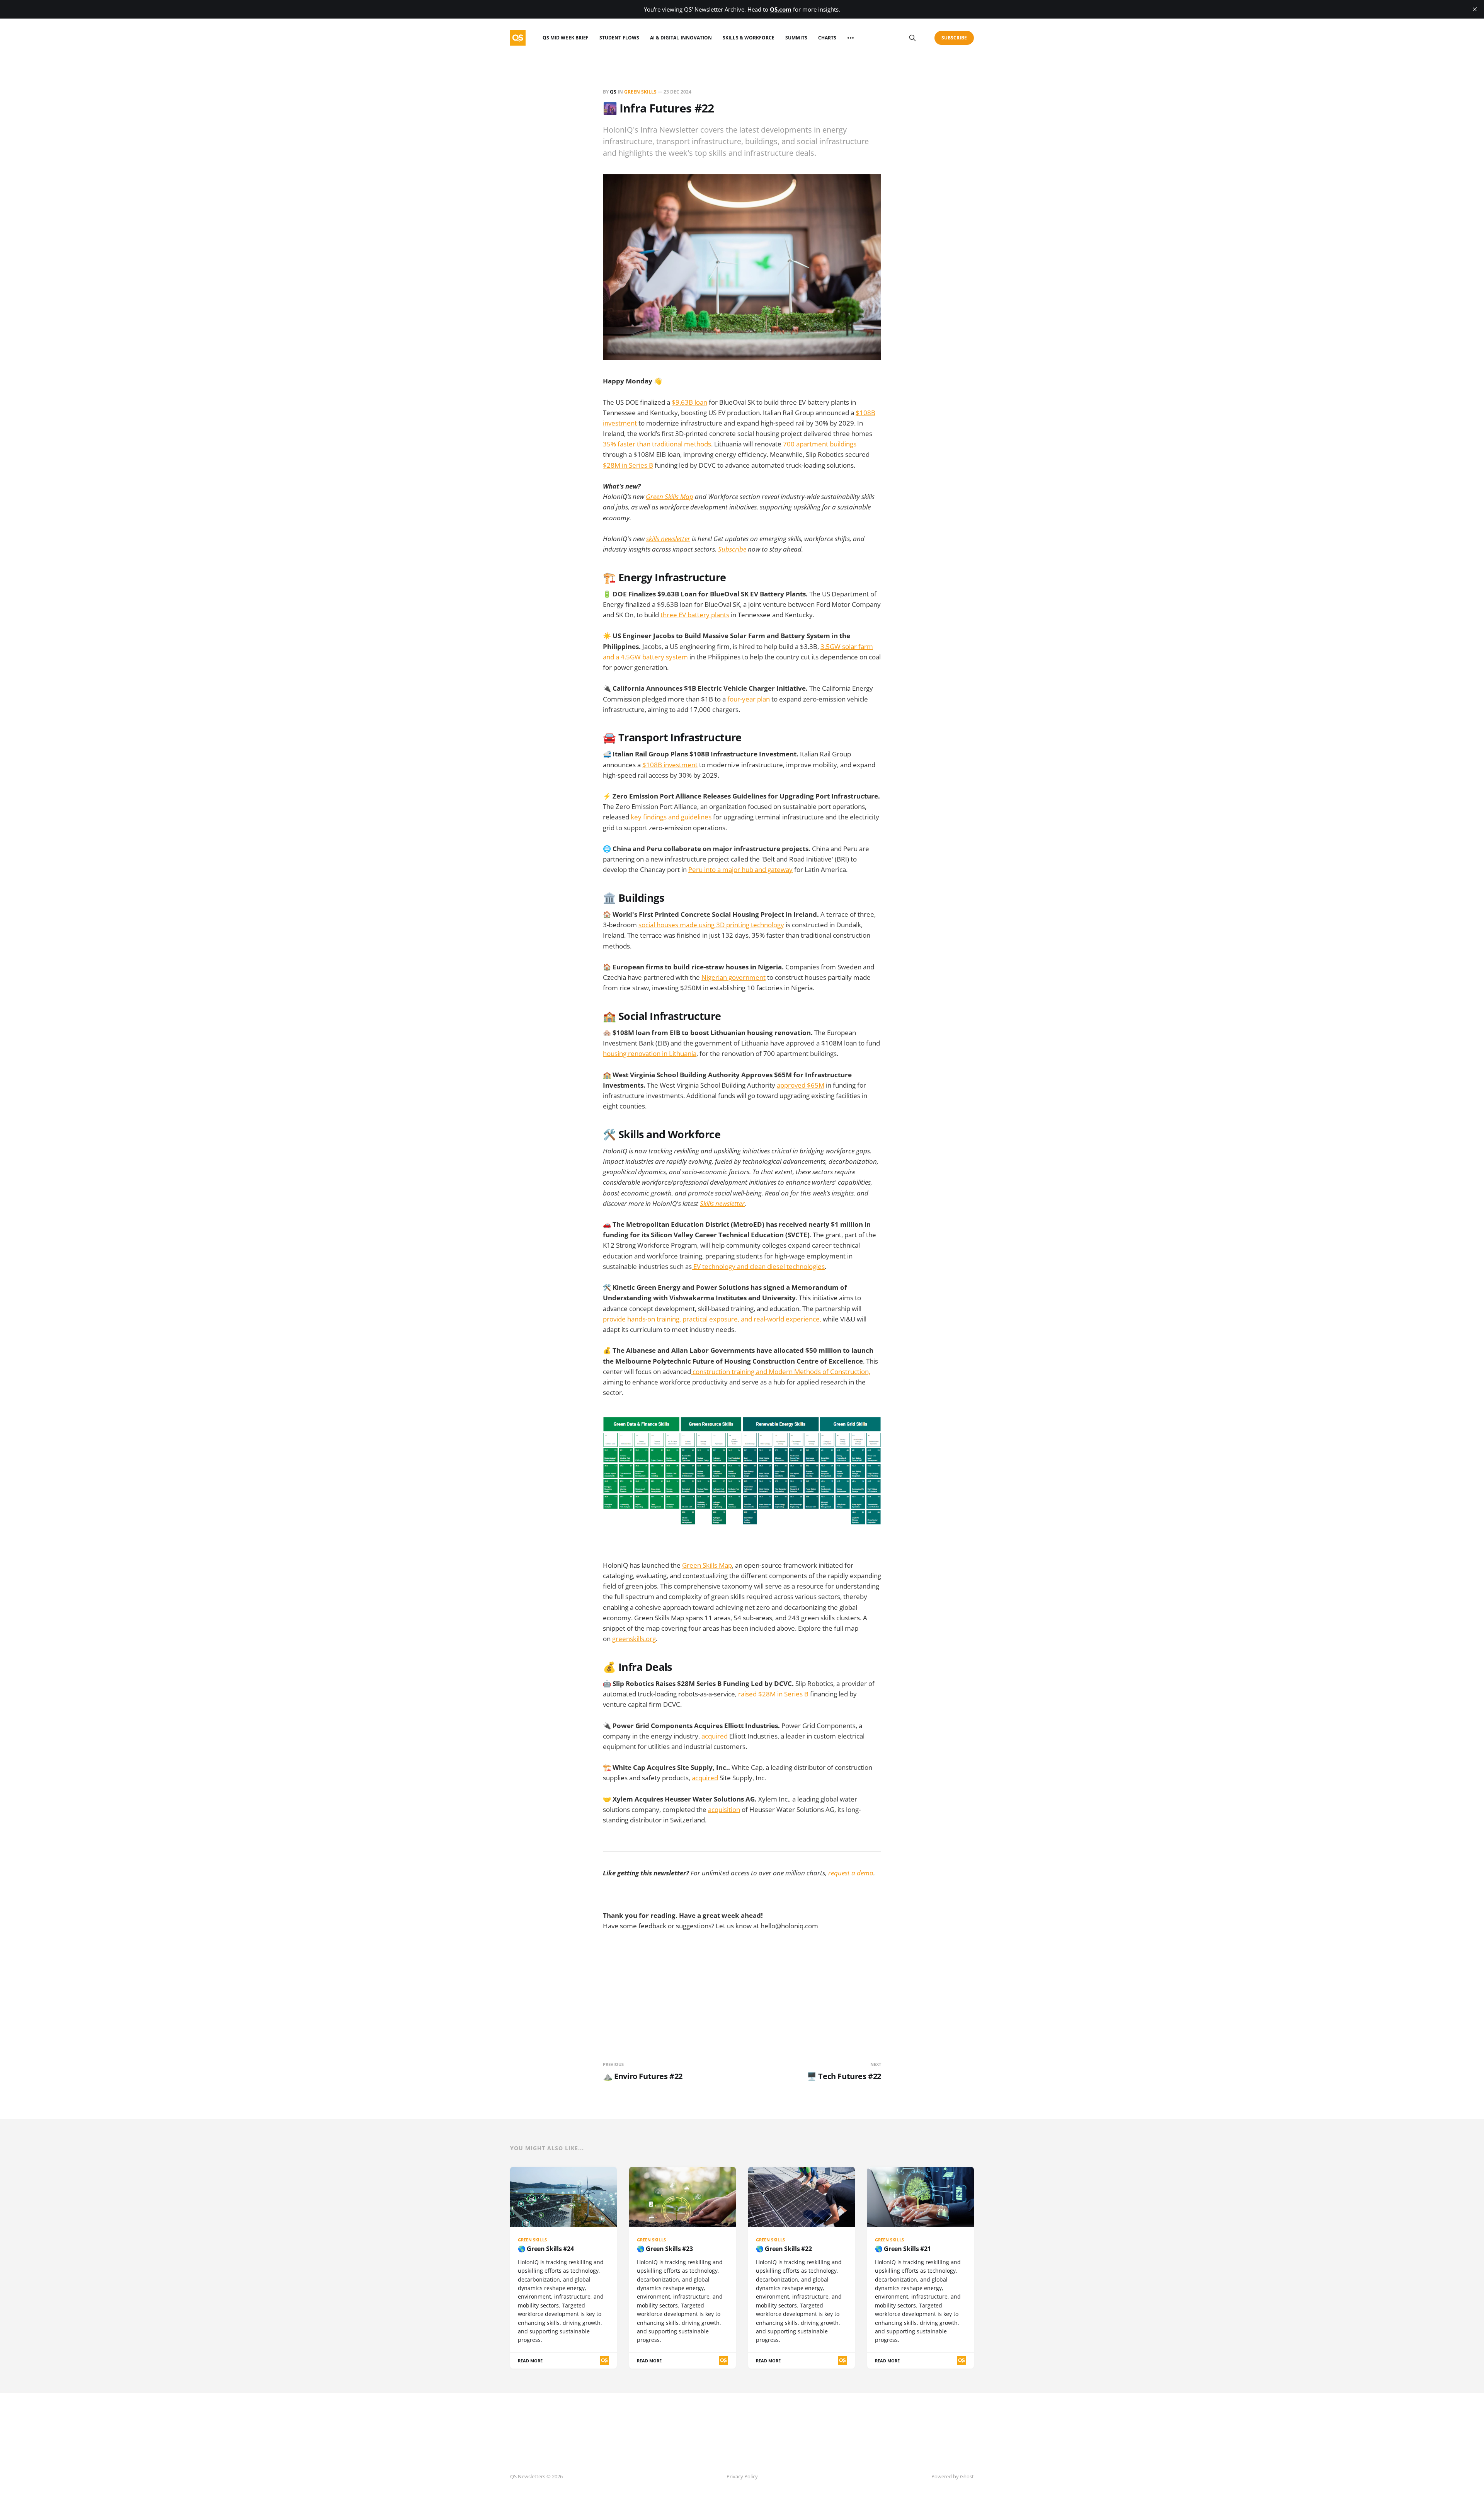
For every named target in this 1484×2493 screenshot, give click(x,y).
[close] (1475, 9)
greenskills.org (634, 1639)
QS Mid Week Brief (566, 38)
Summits (796, 38)
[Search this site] (912, 38)
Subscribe (954, 38)
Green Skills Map (707, 1565)
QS (613, 92)
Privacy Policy (742, 2476)
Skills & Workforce (749, 38)
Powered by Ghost (953, 2476)
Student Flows (619, 38)
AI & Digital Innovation (681, 38)
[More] (851, 38)
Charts (827, 38)
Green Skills (640, 92)
